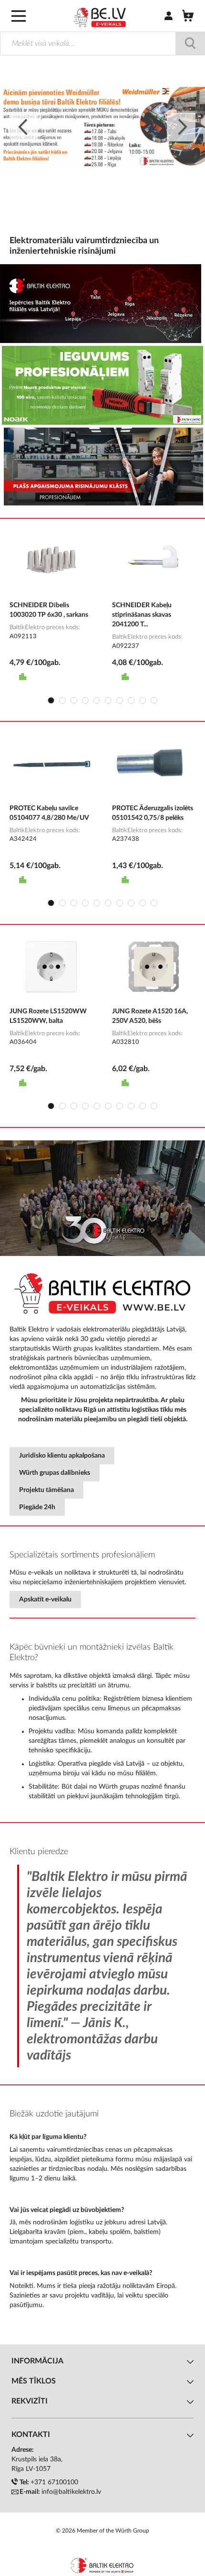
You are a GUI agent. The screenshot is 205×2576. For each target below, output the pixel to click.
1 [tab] (51, 700)
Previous (24, 127)
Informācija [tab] (37, 2361)
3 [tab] (74, 700)
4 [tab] (85, 700)
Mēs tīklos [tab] (34, 2381)
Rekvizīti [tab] (30, 2401)
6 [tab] (108, 700)
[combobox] (102, 43)
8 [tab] (131, 700)
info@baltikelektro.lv (71, 2492)
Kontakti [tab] (31, 2435)
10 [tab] (154, 700)
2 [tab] (62, 700)
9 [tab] (143, 700)
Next (181, 127)
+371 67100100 (54, 2482)
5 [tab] (97, 700)
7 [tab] (120, 700)
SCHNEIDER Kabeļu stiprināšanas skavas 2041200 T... (142, 615)
